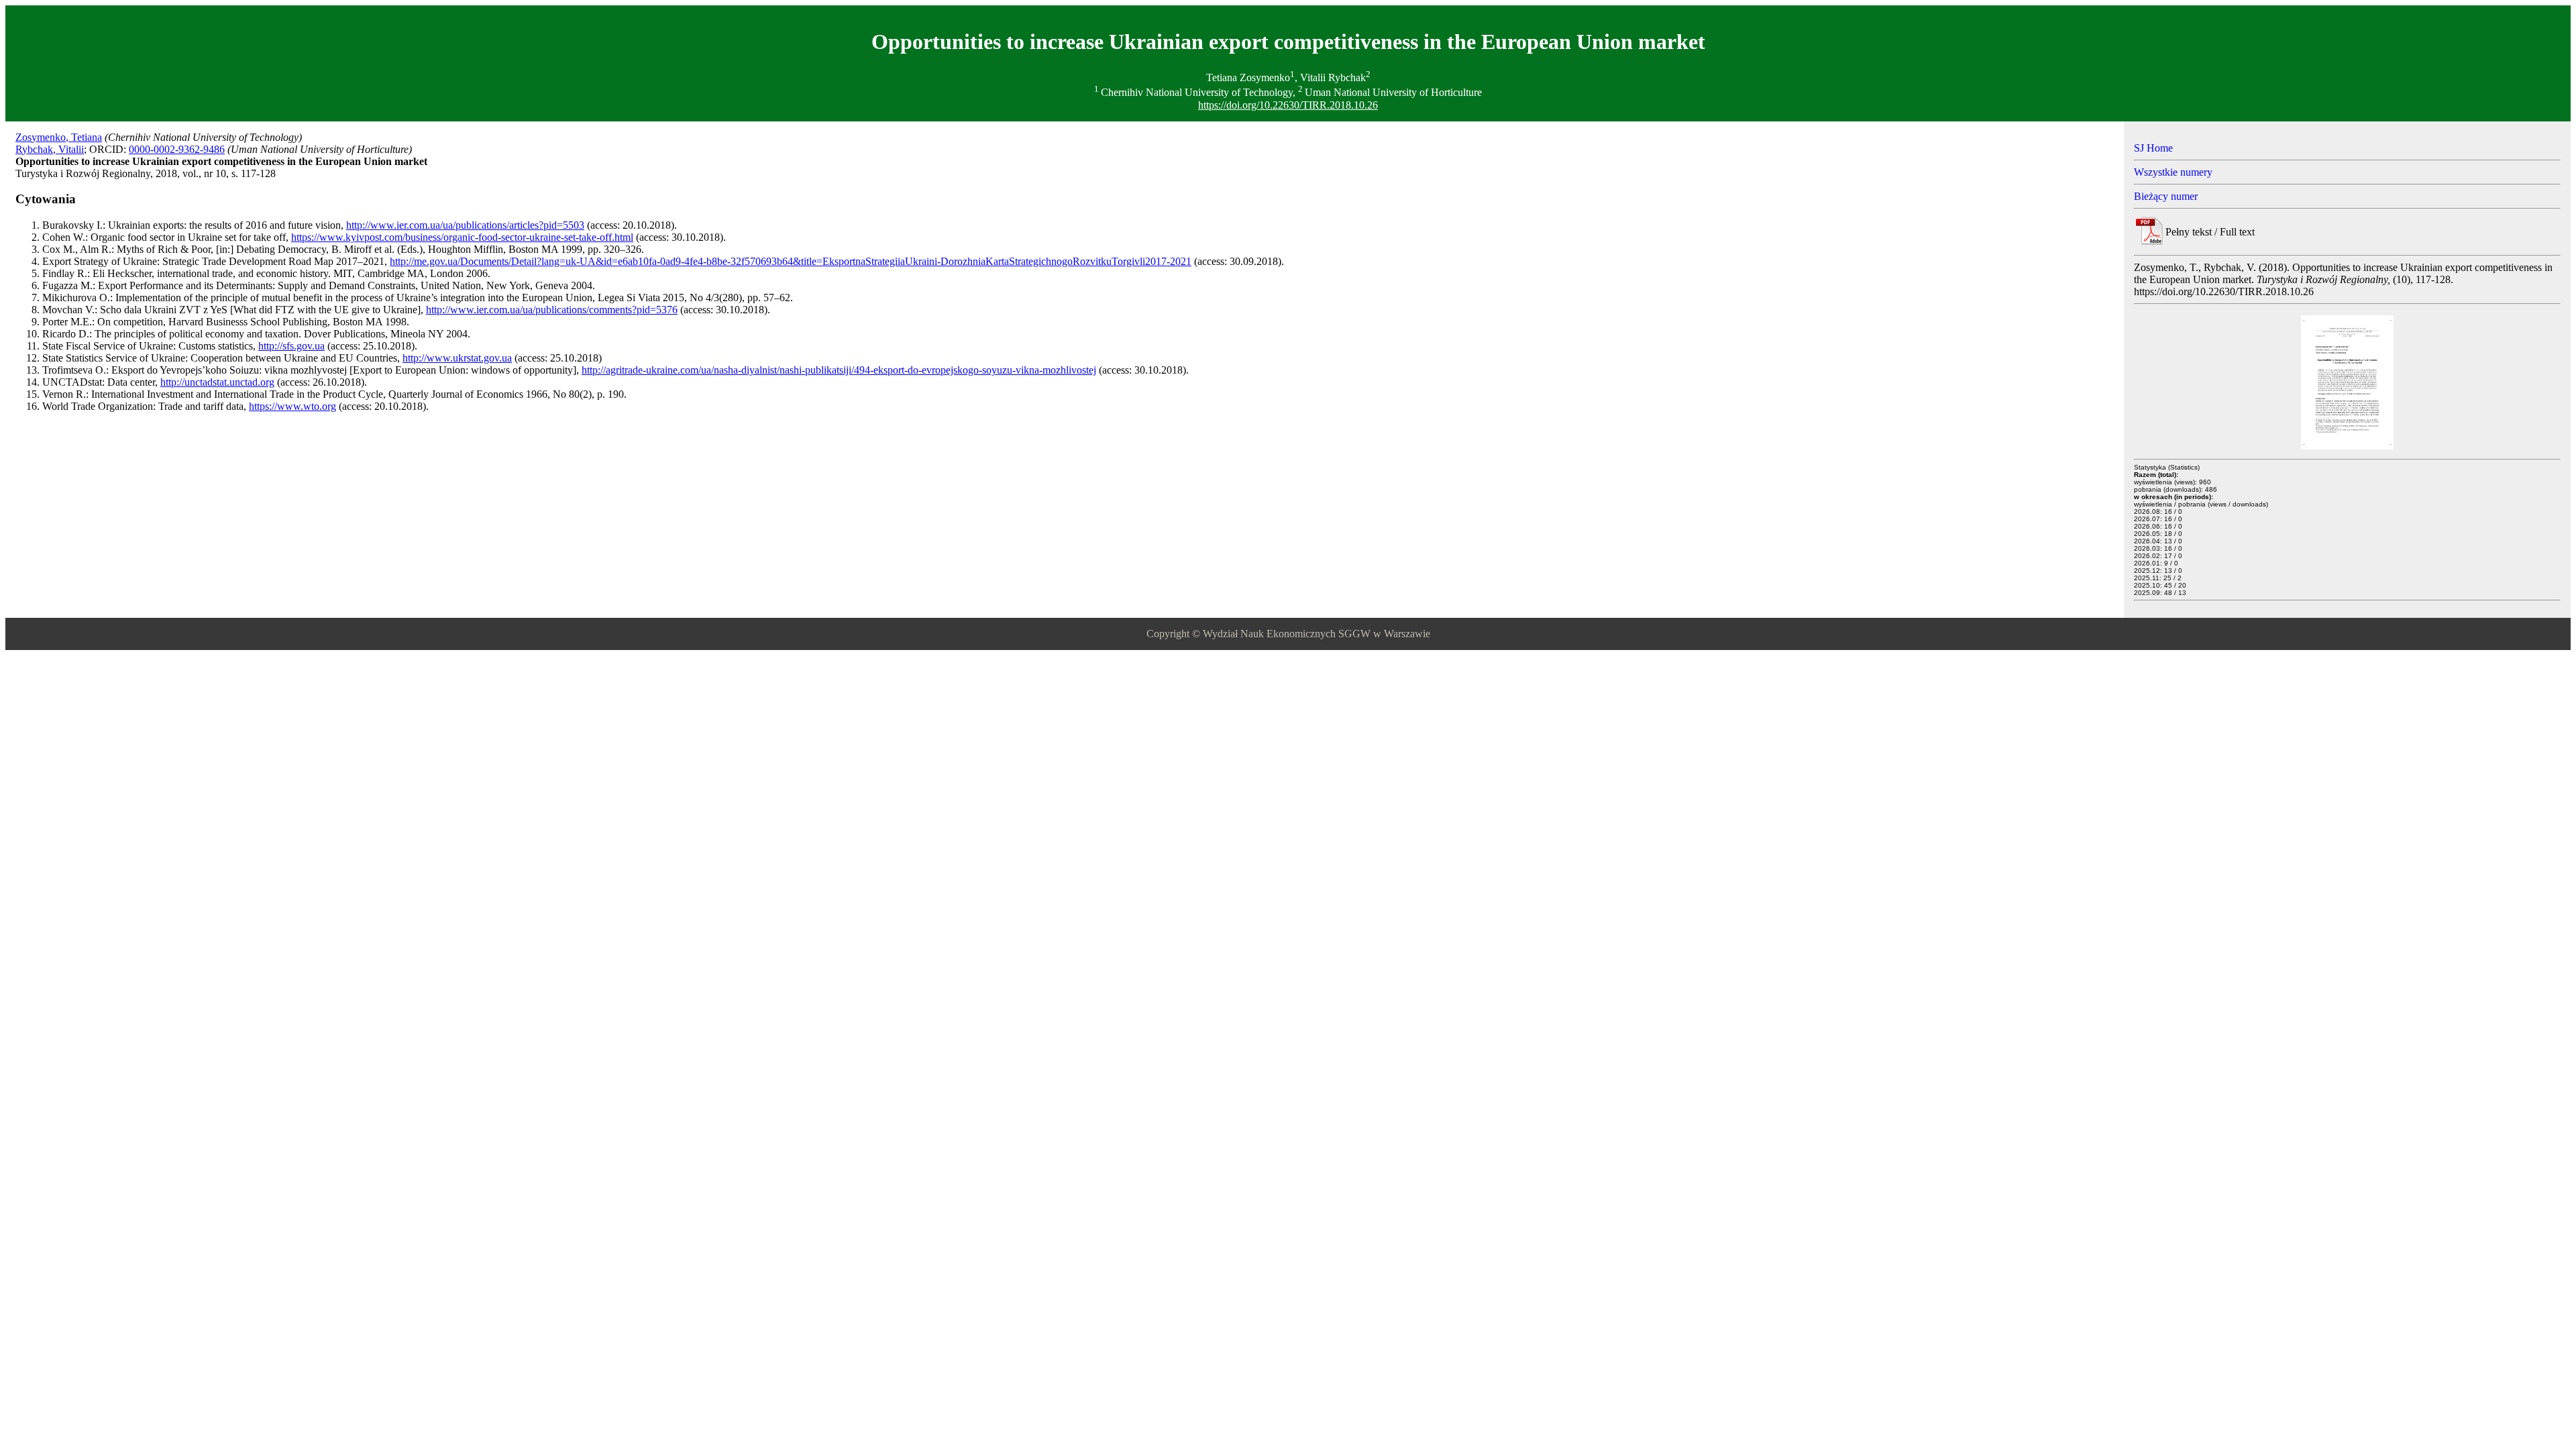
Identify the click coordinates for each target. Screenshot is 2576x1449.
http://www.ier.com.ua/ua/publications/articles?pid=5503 (465, 225)
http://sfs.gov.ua (291, 346)
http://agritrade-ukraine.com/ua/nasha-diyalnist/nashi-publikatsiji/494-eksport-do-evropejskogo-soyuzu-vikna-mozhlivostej (839, 370)
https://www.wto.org (292, 406)
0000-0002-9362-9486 (177, 149)
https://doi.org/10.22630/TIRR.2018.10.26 (1288, 105)
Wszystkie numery (2173, 172)
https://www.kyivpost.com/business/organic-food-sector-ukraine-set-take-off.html (462, 237)
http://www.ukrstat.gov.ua (457, 358)
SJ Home (2153, 148)
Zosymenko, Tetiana (59, 137)
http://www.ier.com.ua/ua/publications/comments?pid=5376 (552, 310)
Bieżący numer (2166, 196)
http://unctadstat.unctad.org (217, 382)
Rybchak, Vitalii (50, 149)
